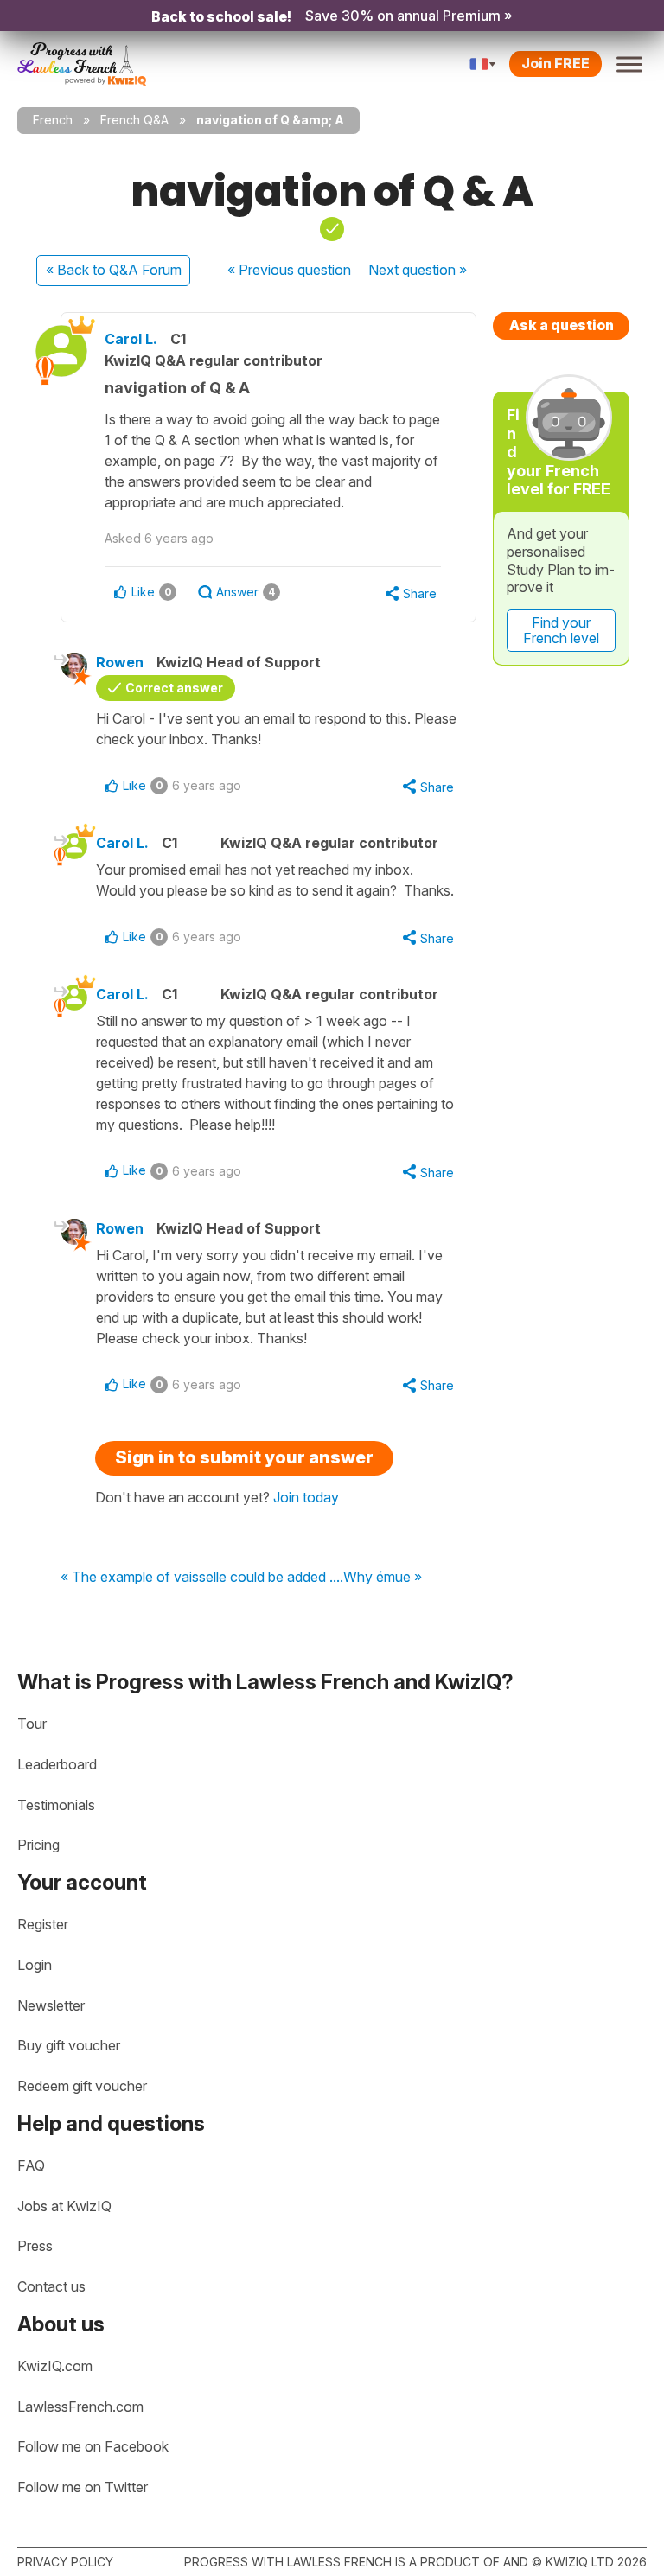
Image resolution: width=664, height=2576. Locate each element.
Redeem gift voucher (82, 2086)
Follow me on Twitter (83, 2487)
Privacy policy (65, 2562)
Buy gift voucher (69, 2045)
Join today (306, 1497)
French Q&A (134, 120)
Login (35, 1965)
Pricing (38, 1845)
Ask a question (562, 325)
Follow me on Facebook (93, 2446)
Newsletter (51, 2005)
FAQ (31, 2165)
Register (43, 1924)
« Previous (289, 270)
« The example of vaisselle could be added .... (202, 1578)
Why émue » (383, 1578)
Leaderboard (57, 1764)
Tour (32, 1724)
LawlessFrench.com (80, 2407)
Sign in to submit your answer (244, 1457)
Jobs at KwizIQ (64, 2206)
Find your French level (561, 630)
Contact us (51, 2286)
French (53, 120)
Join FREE (555, 63)
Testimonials (56, 1805)
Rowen (120, 662)
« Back (114, 270)
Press (35, 2246)
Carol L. (131, 339)
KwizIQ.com (55, 2366)
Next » (418, 270)
